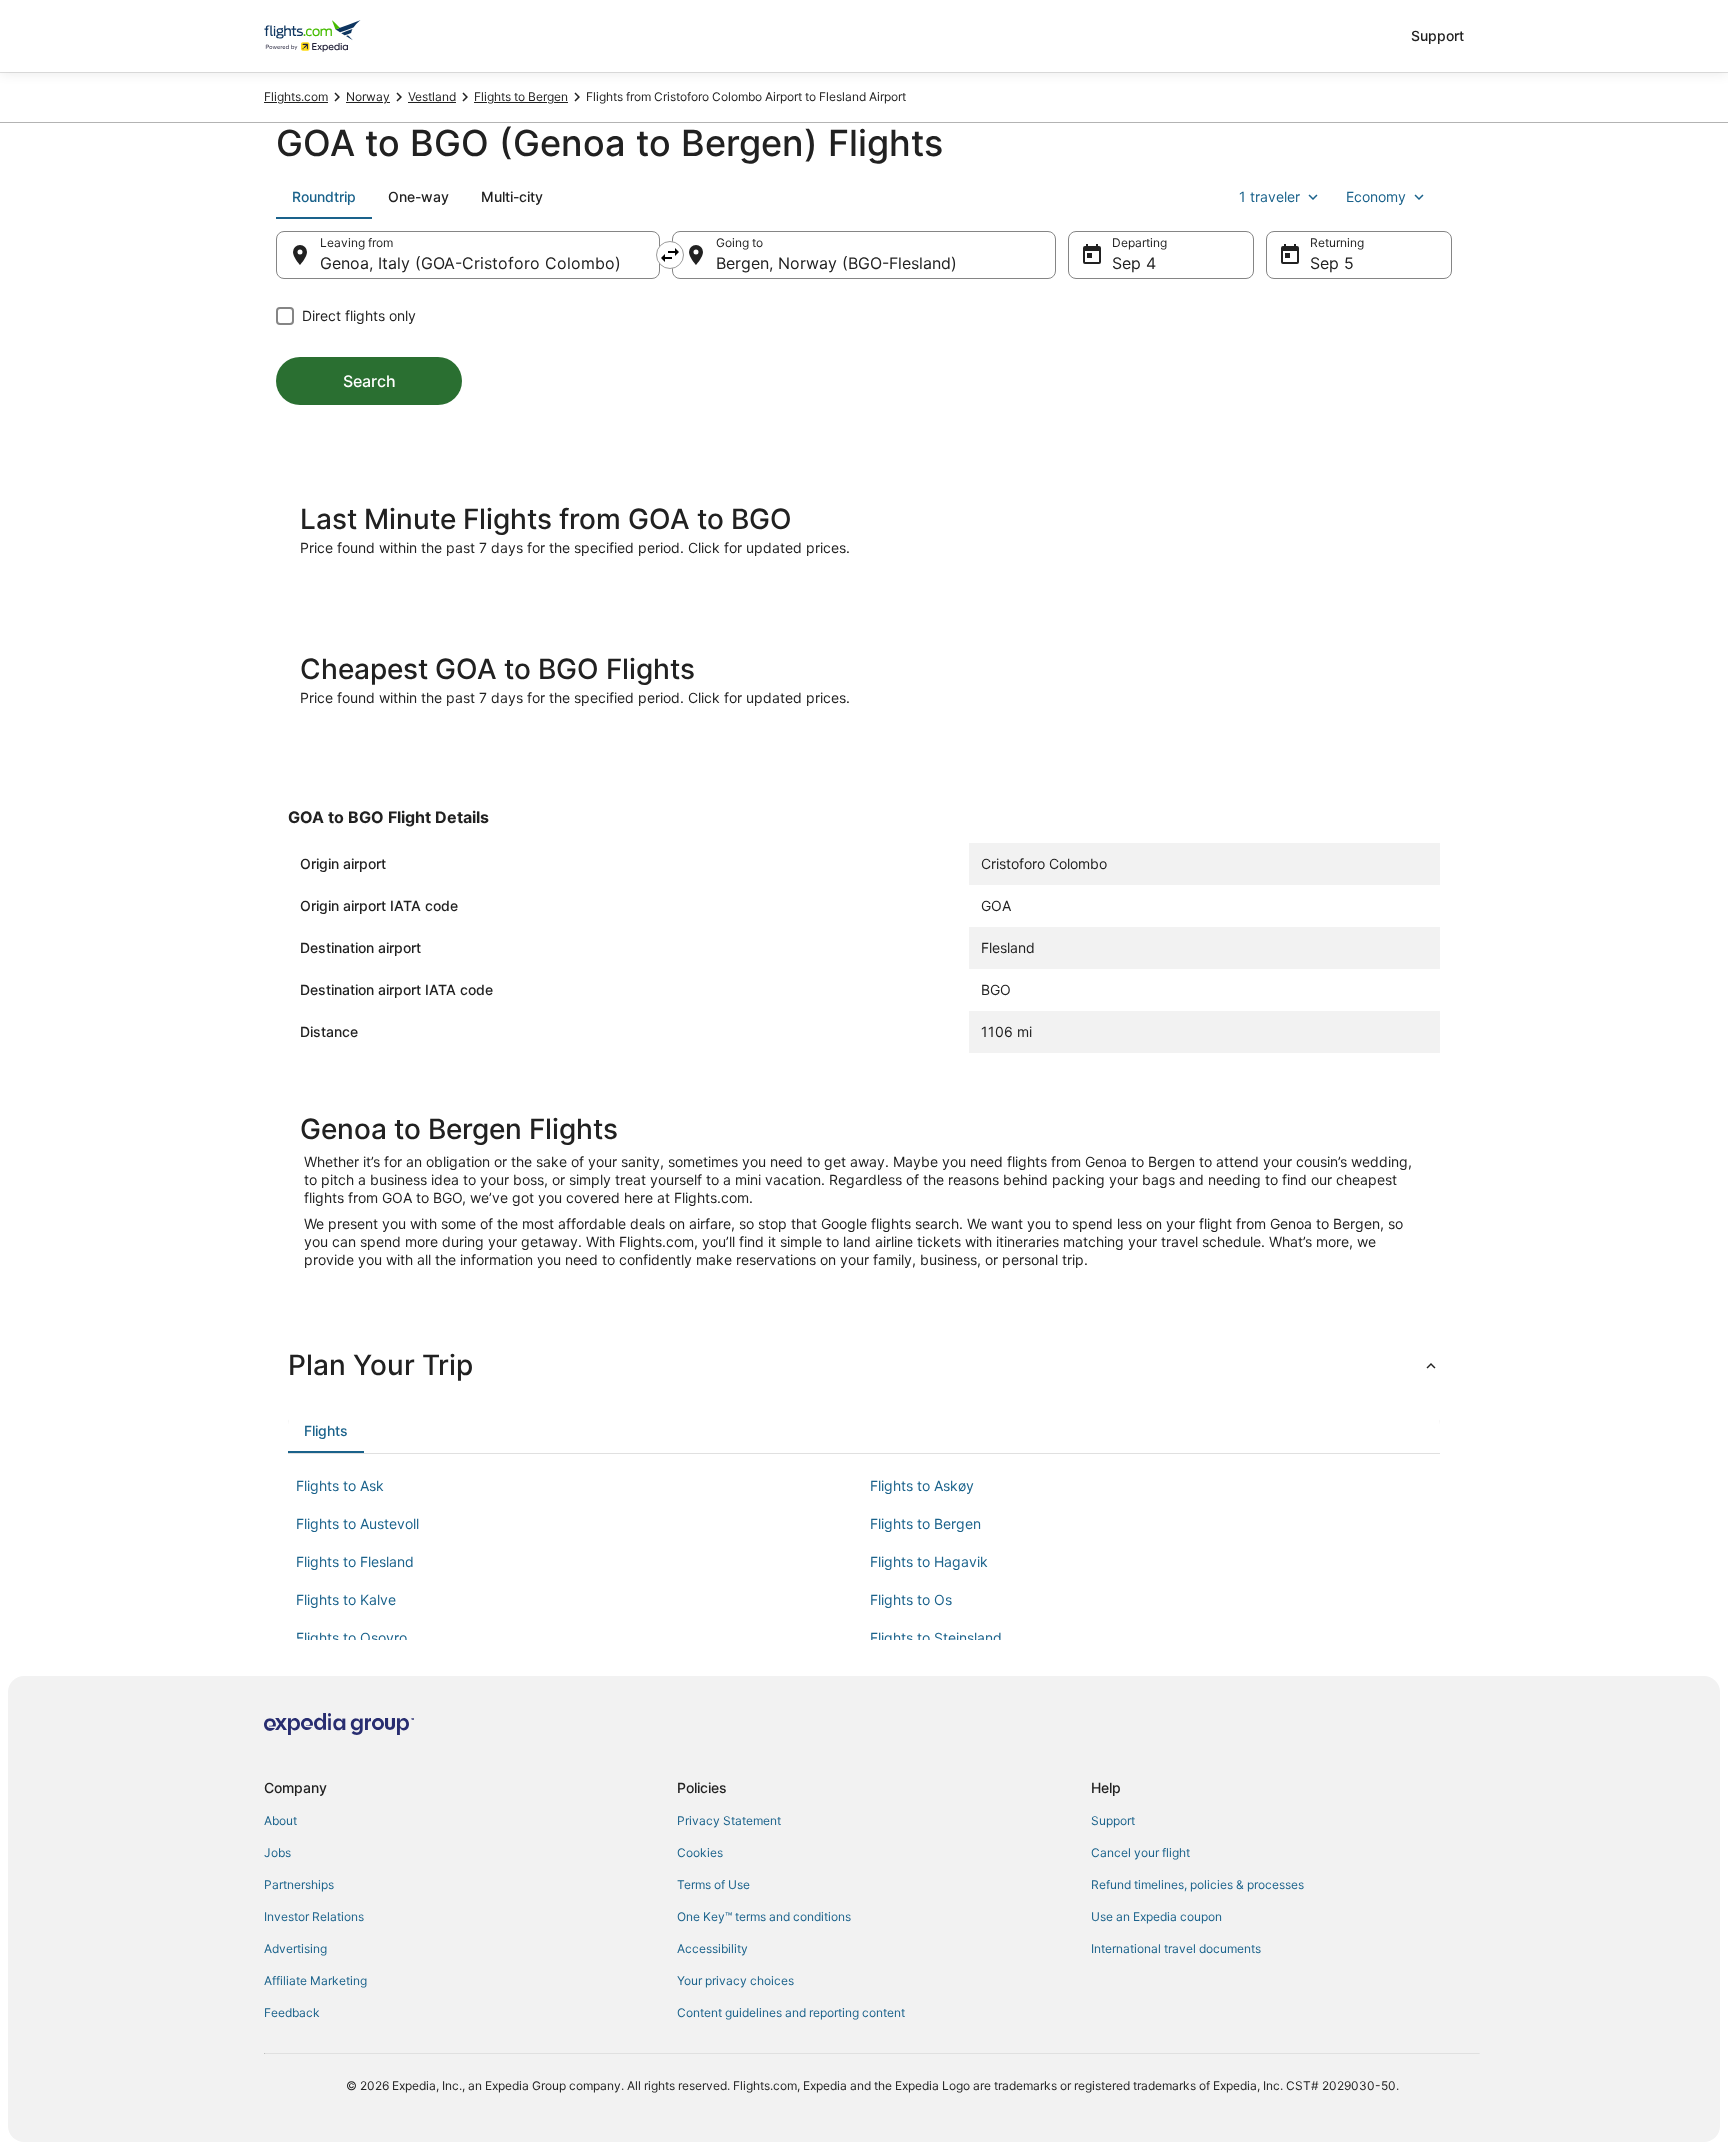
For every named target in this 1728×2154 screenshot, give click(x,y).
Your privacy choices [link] (735, 1980)
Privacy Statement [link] (729, 1820)
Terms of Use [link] (713, 1884)
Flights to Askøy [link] (922, 1485)
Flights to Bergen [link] (521, 96)
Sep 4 (1134, 263)
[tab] (324, 197)
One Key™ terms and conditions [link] (764, 1916)
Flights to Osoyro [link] (351, 1637)
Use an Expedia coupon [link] (1156, 1916)
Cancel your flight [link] (1140, 1852)
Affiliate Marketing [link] (315, 1980)
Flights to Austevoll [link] (357, 1523)
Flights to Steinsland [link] (936, 1637)
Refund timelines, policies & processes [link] (1197, 1884)
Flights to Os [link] (911, 1599)
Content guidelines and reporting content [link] (791, 2012)
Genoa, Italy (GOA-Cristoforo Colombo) (470, 263)
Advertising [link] (295, 1948)
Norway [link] (368, 96)
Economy (1376, 196)
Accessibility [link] (712, 1948)
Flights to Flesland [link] (355, 1561)
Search (369, 381)
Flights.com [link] (296, 96)
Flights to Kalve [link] (346, 1599)
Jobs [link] (277, 1852)
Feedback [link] (292, 2012)
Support (1437, 35)
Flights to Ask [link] (340, 1485)
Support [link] (1113, 1820)
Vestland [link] (432, 96)
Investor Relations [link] (314, 1916)
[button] (864, 1365)
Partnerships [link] (299, 1884)
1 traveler (1269, 196)
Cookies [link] (700, 1852)
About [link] (280, 1820)
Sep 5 (1332, 263)
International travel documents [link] (1176, 1948)
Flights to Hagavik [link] (929, 1561)
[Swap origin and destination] (670, 255)
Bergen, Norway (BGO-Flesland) (836, 263)
